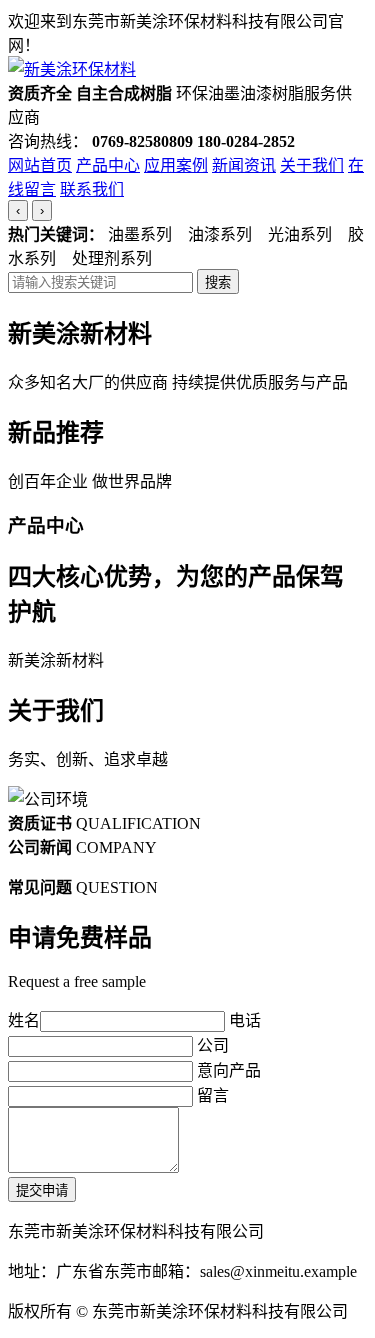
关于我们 (312, 165)
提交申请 (42, 1190)
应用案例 (176, 165)
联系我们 (92, 189)
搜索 (218, 282)
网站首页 (40, 165)
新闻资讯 (244, 165)
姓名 (24, 1020)
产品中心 (108, 165)
